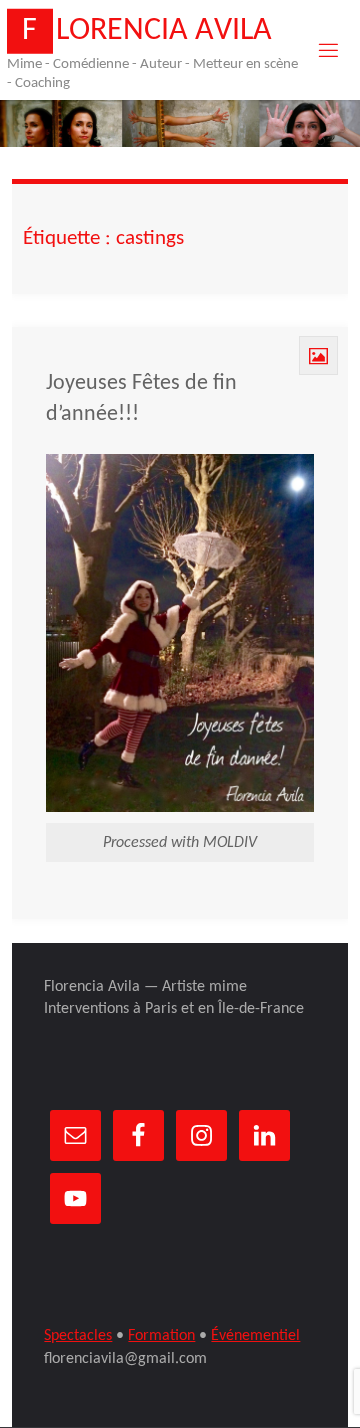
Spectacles (78, 1336)
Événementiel (255, 1336)
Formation (161, 1336)
